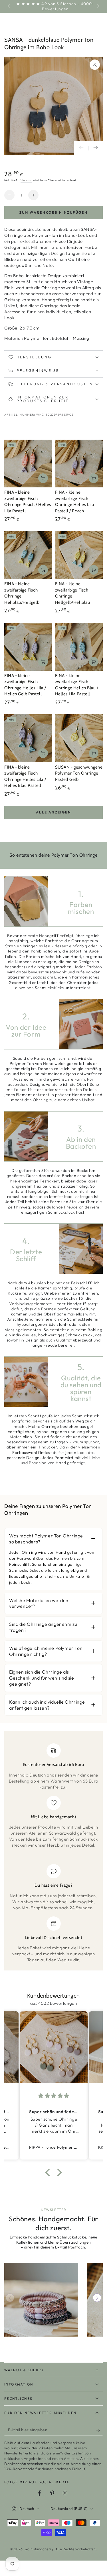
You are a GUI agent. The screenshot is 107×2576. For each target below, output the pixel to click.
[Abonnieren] (99, 2430)
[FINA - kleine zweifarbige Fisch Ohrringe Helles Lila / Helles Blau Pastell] (28, 738)
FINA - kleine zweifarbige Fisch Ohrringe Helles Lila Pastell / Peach (75, 502)
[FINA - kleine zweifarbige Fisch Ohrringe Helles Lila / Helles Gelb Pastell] (28, 647)
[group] (41, 2300)
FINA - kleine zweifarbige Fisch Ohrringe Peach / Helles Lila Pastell (28, 502)
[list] (53, 1853)
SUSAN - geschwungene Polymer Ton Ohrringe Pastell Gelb (79, 773)
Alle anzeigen (53, 812)
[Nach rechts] (98, 7)
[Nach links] (9, 7)
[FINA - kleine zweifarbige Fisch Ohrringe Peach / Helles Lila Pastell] (28, 464)
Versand (26, 180)
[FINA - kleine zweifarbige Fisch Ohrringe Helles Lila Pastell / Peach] (79, 464)
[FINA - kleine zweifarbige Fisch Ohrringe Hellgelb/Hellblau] (79, 555)
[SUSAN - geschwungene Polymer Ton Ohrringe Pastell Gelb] (79, 738)
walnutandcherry (39, 2549)
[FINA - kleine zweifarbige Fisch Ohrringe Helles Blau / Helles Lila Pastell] (79, 647)
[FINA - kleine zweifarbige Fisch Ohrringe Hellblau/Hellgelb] (28, 555)
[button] (49, 2172)
